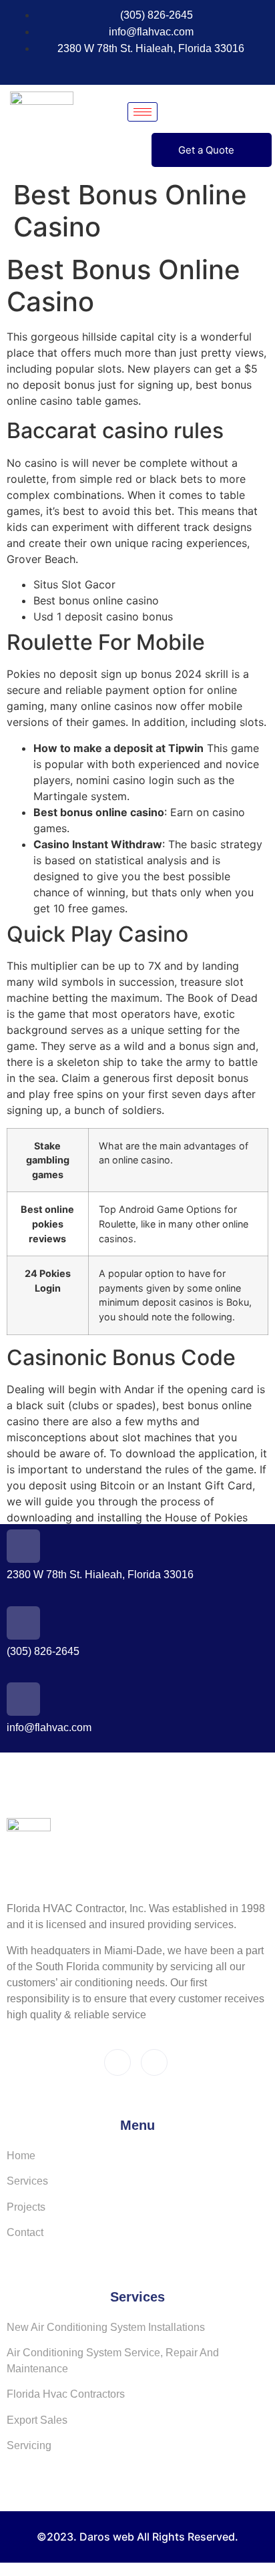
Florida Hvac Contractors (66, 2394)
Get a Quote (206, 150)
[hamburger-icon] (143, 112)
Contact (25, 2232)
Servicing (29, 2445)
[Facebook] (116, 68)
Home (21, 2156)
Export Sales (37, 2420)
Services (27, 2181)
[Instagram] (141, 68)
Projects (26, 2207)
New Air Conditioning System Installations (106, 2327)
